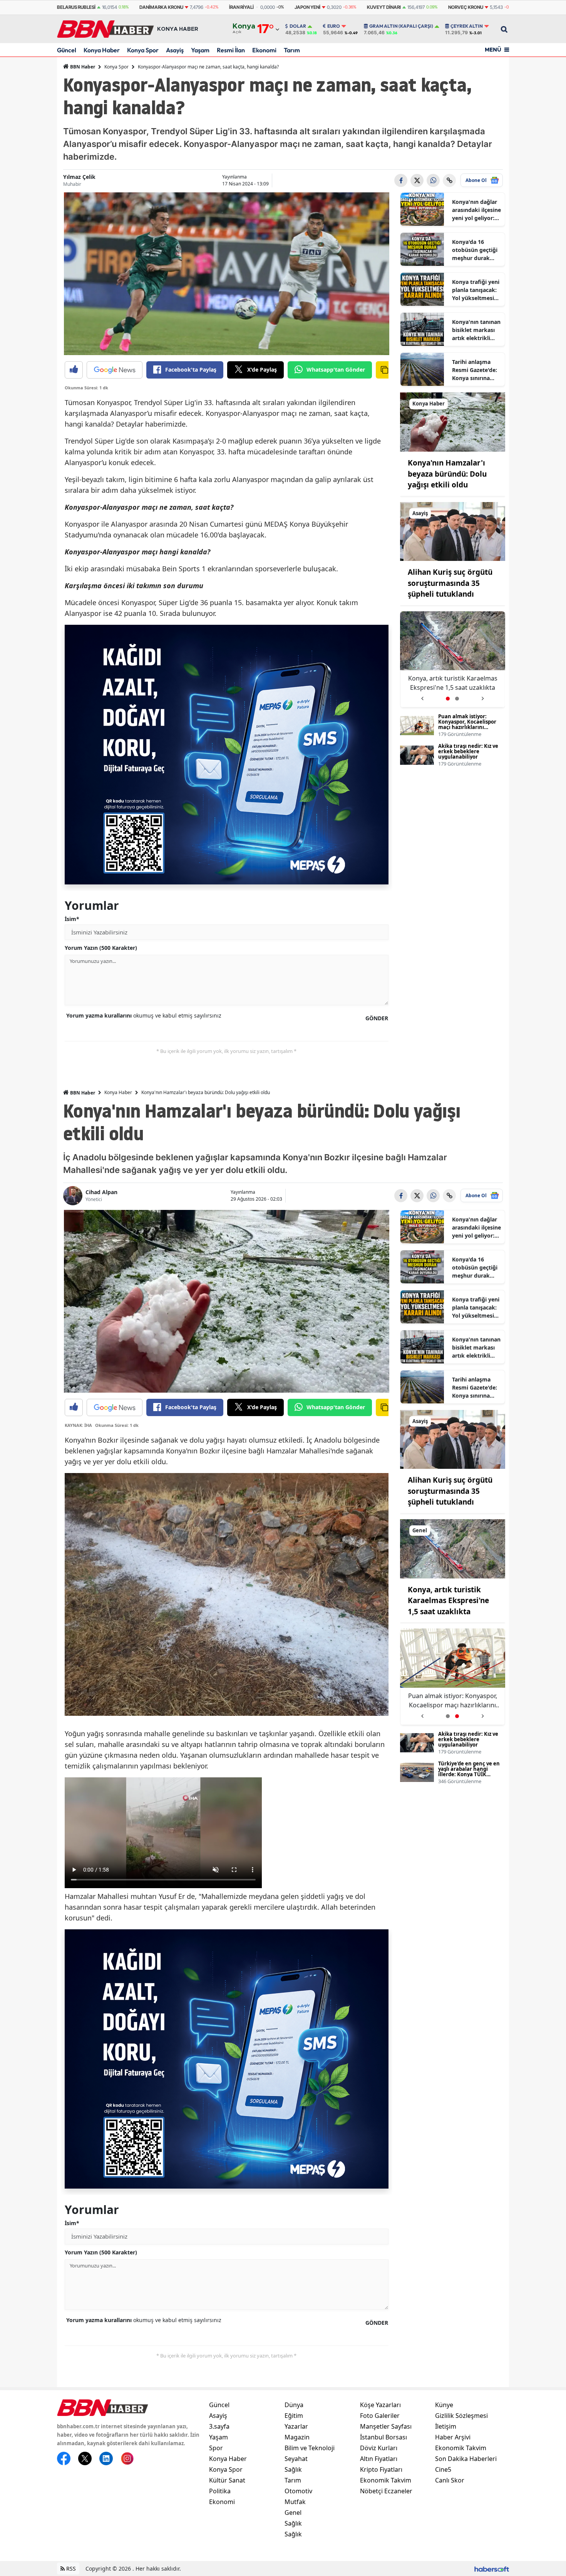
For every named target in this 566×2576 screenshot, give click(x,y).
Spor (216, 2448)
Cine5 (443, 2469)
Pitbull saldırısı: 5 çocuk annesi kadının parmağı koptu (452, 683)
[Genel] (453, 1548)
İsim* (72, 919)
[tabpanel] (453, 660)
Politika (220, 2491)
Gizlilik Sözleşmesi (461, 2416)
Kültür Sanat (227, 2480)
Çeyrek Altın (467, 26)
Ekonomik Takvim (386, 2480)
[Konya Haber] (453, 421)
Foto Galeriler (380, 2416)
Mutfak (295, 2502)
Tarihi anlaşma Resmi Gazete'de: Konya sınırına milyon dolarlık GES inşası (475, 370)
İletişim (446, 2426)
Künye (444, 2405)
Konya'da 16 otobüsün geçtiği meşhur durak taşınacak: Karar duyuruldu (475, 250)
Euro (334, 26)
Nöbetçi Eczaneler (386, 2491)
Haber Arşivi (453, 2437)
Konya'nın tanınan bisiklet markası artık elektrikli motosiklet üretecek (476, 330)
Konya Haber (102, 50)
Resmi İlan (231, 50)
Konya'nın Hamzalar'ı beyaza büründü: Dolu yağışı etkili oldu (447, 474)
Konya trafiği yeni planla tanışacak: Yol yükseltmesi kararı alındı (476, 290)
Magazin (297, 2437)
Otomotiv (298, 2491)
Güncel (67, 50)
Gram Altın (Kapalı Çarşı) (401, 26)
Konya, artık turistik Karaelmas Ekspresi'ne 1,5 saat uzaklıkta (448, 1601)
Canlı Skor (450, 2480)
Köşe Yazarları (380, 2405)
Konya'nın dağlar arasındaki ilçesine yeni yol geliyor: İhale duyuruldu (476, 210)
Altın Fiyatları (379, 2459)
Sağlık (293, 2469)
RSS (70, 2568)
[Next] (483, 696)
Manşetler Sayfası (386, 2426)
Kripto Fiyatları (381, 2469)
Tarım (292, 50)
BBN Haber (82, 67)
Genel (293, 2513)
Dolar (298, 26)
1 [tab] (448, 699)
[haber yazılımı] (492, 2568)
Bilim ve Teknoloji (310, 2448)
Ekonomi (264, 50)
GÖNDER (377, 1018)
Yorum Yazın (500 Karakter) (101, 948)
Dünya (294, 2405)
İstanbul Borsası (383, 2437)
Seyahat (296, 2459)
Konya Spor (143, 50)
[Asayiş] (453, 531)
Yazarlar (296, 2426)
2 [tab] (457, 699)
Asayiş (175, 50)
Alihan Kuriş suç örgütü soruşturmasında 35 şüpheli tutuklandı (450, 583)
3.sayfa (219, 2426)
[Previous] (422, 696)
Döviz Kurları (379, 2448)
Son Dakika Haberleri (466, 2459)
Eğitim (294, 2416)
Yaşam (200, 50)
